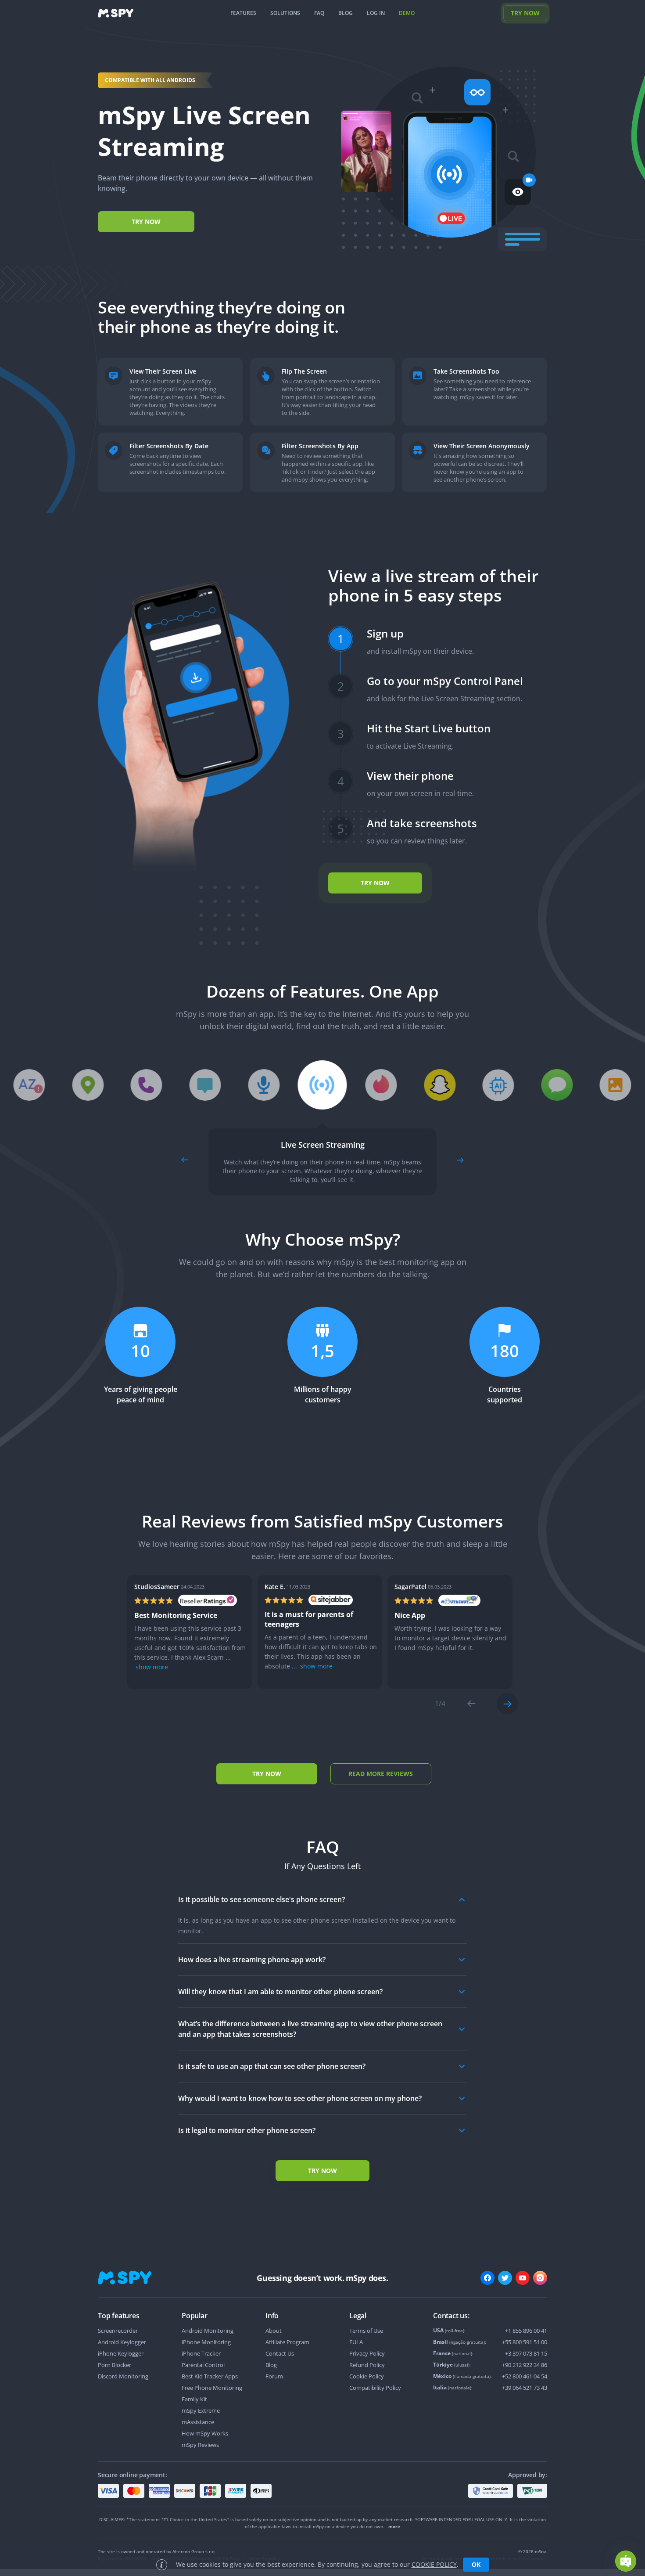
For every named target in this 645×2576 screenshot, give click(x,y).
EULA (356, 2342)
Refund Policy (367, 2365)
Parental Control (203, 2365)
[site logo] (116, 13)
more (394, 2526)
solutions (285, 13)
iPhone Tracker (201, 2353)
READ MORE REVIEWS (381, 1774)
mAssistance (198, 2422)
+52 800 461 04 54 (525, 2376)
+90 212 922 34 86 (525, 2365)
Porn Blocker (115, 2365)
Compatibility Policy (375, 2388)
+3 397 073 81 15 (526, 2353)
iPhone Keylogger (121, 2353)
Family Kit (194, 2399)
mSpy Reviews (200, 2445)
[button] (626, 2561)
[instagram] (540, 2278)
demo (407, 13)
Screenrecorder (118, 2331)
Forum (274, 2376)
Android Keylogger (122, 2342)
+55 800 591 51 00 (525, 2342)
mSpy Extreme (201, 2410)
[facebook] (487, 2278)
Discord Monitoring (123, 2376)
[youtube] (523, 2278)
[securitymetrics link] (491, 2491)
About (274, 2331)
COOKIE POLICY (434, 2564)
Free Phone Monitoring (212, 2388)
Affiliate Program (287, 2342)
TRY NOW (525, 13)
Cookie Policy (367, 2376)
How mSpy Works (205, 2433)
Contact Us (280, 2353)
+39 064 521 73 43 (525, 2388)
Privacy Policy (367, 2353)
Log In (376, 13)
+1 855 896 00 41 (526, 2331)
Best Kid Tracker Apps (210, 2376)
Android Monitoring (208, 2331)
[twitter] (505, 2278)
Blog (271, 2365)
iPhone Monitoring (206, 2342)
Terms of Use (366, 2331)
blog (346, 13)
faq (319, 13)
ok (476, 2564)
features (243, 13)
